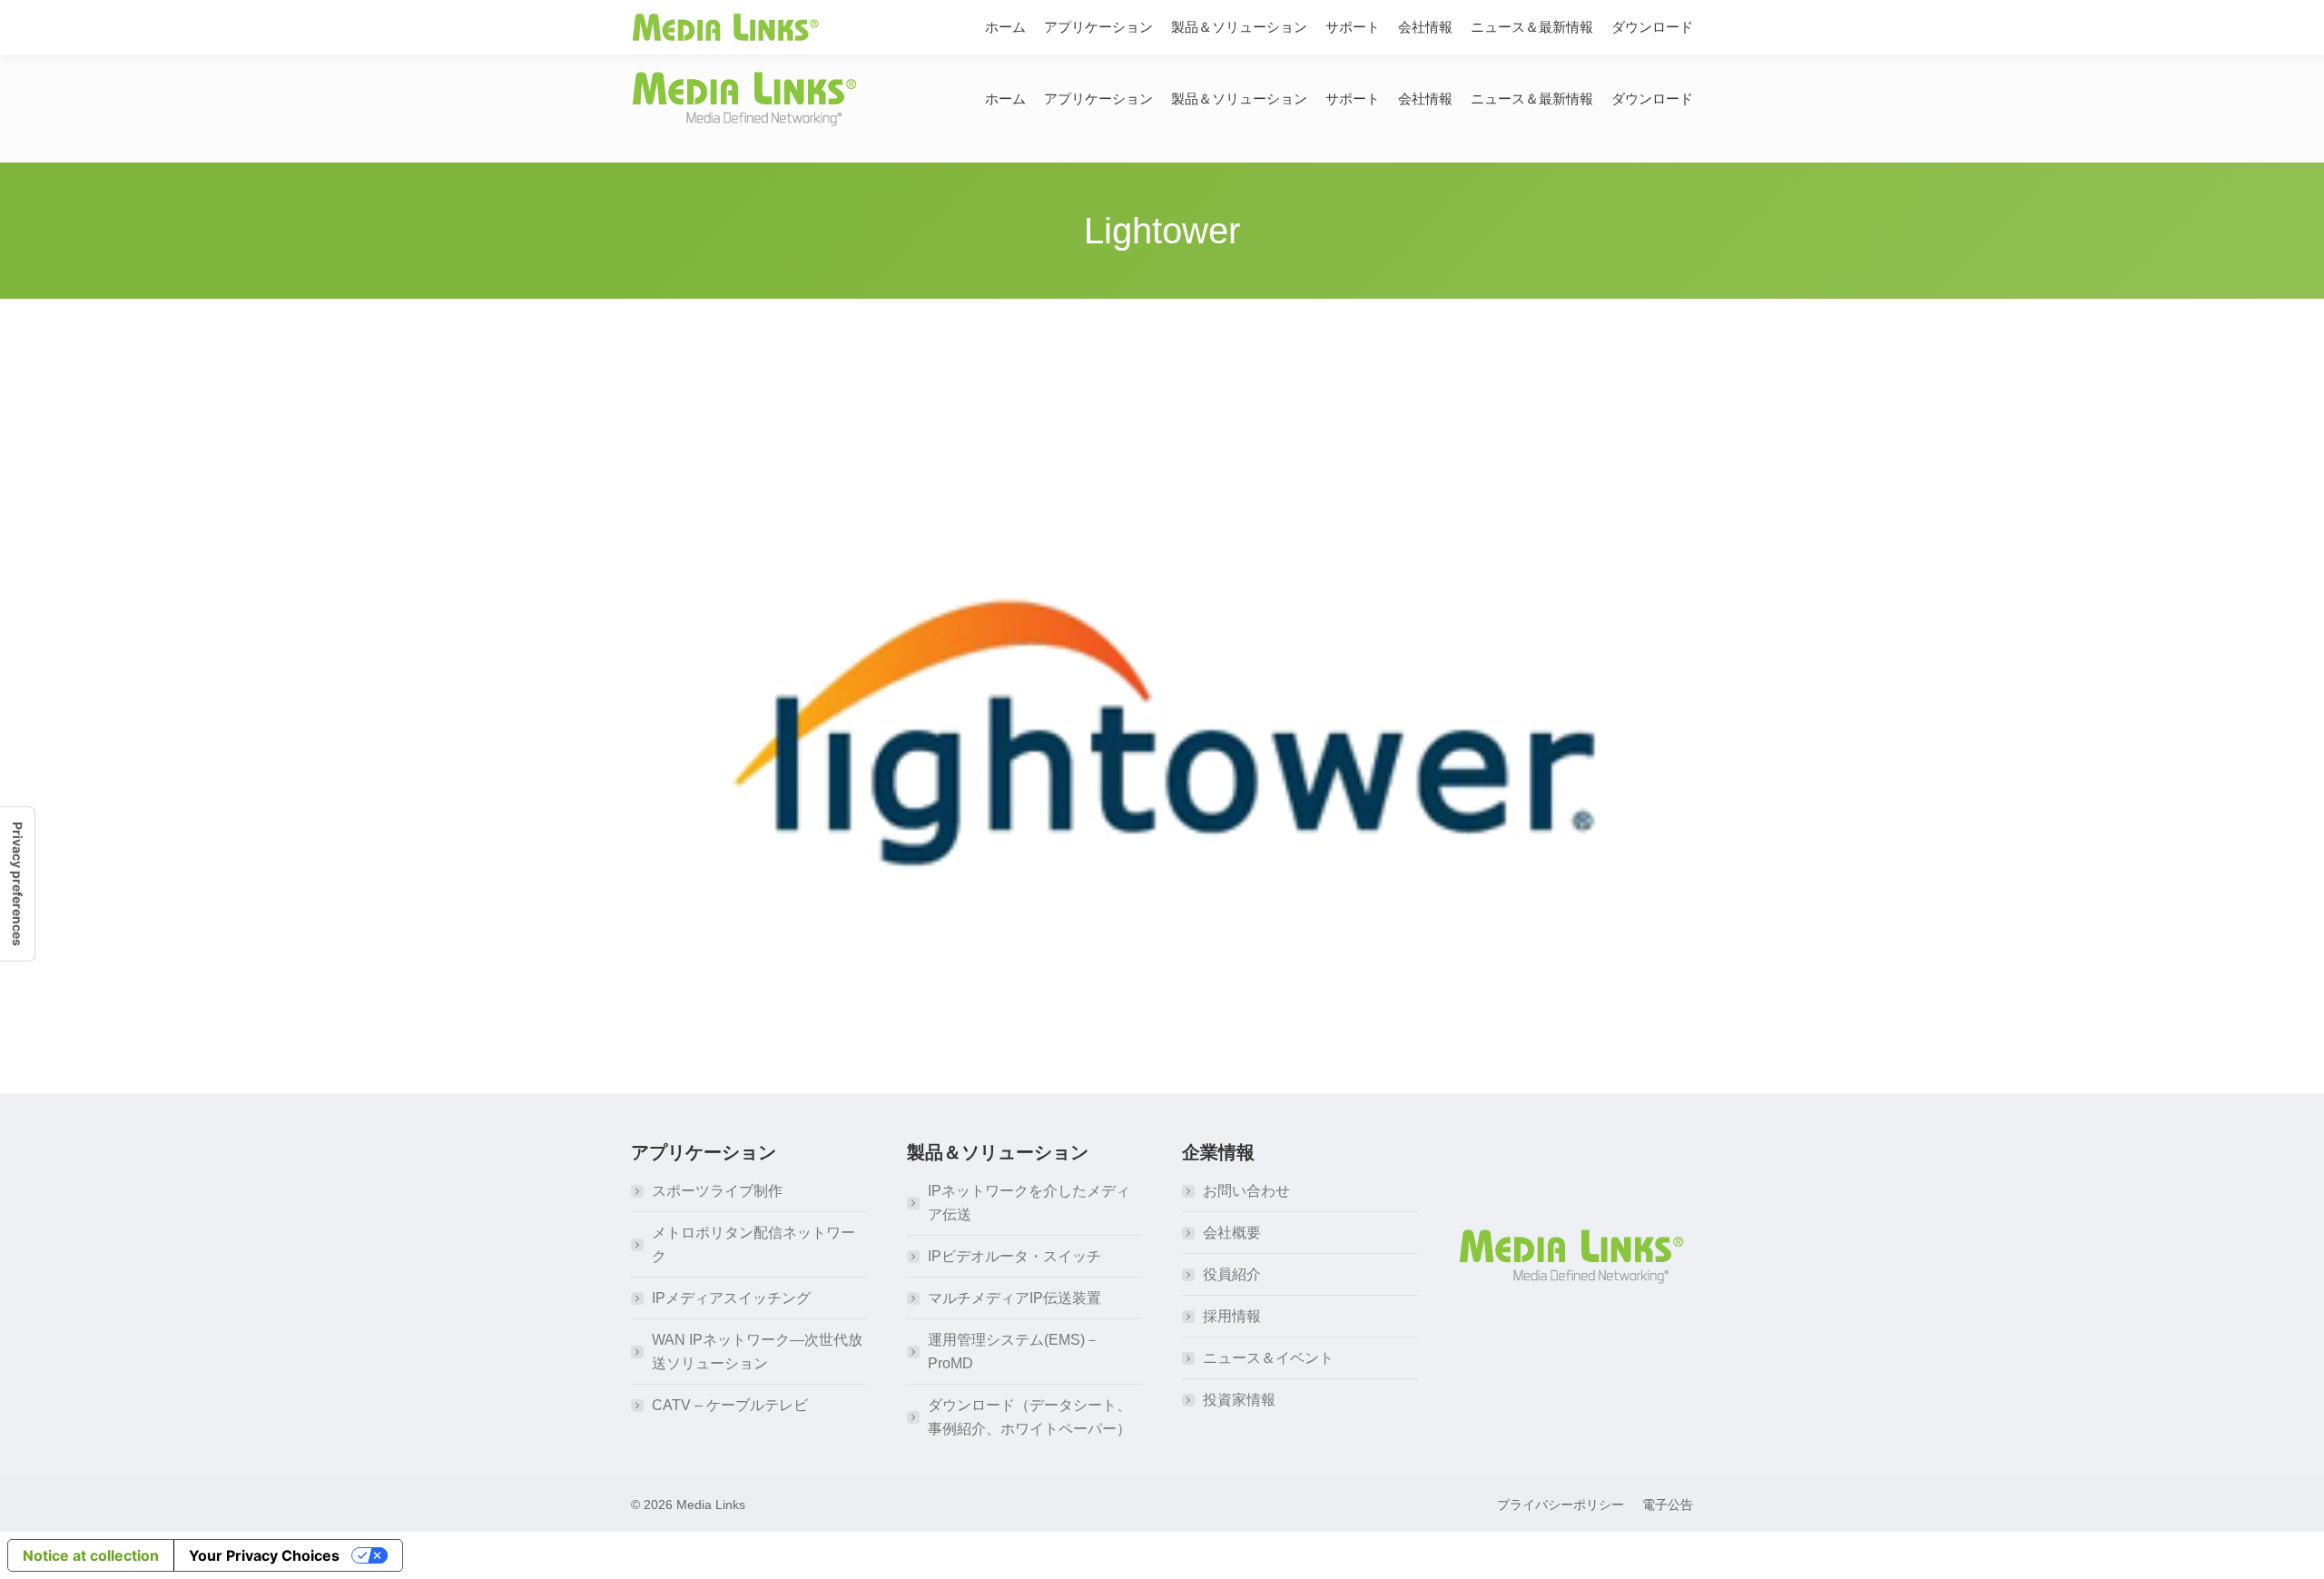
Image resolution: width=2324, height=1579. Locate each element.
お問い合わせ (1246, 1191)
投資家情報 (1239, 1400)
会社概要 (1232, 1233)
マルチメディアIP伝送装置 (1014, 1298)
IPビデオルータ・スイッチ (1014, 1256)
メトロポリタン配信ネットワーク (753, 1244)
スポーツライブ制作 (717, 1191)
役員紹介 (1232, 1274)
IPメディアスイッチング (731, 1298)
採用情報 (1232, 1316)
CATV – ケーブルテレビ (730, 1405)
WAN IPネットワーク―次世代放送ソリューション (757, 1352)
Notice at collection (91, 1555)
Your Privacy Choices (264, 1555)
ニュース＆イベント (1268, 1358)
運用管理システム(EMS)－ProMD (1014, 1352)
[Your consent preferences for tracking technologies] (17, 884)
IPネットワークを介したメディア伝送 (1029, 1203)
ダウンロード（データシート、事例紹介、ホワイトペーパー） (1029, 1417)
